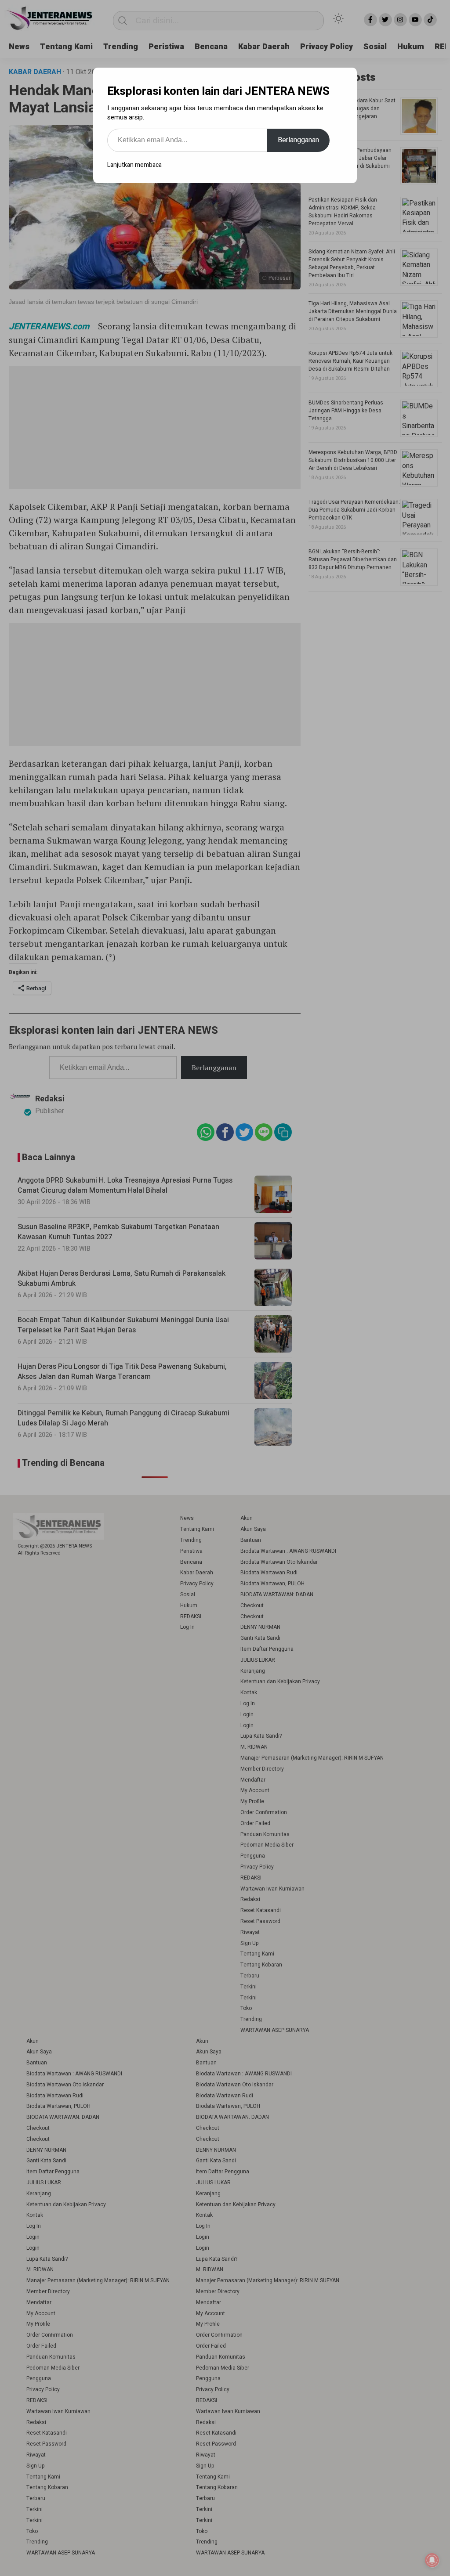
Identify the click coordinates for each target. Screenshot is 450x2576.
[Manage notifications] (432, 2560)
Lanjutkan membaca (134, 165)
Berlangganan (298, 140)
